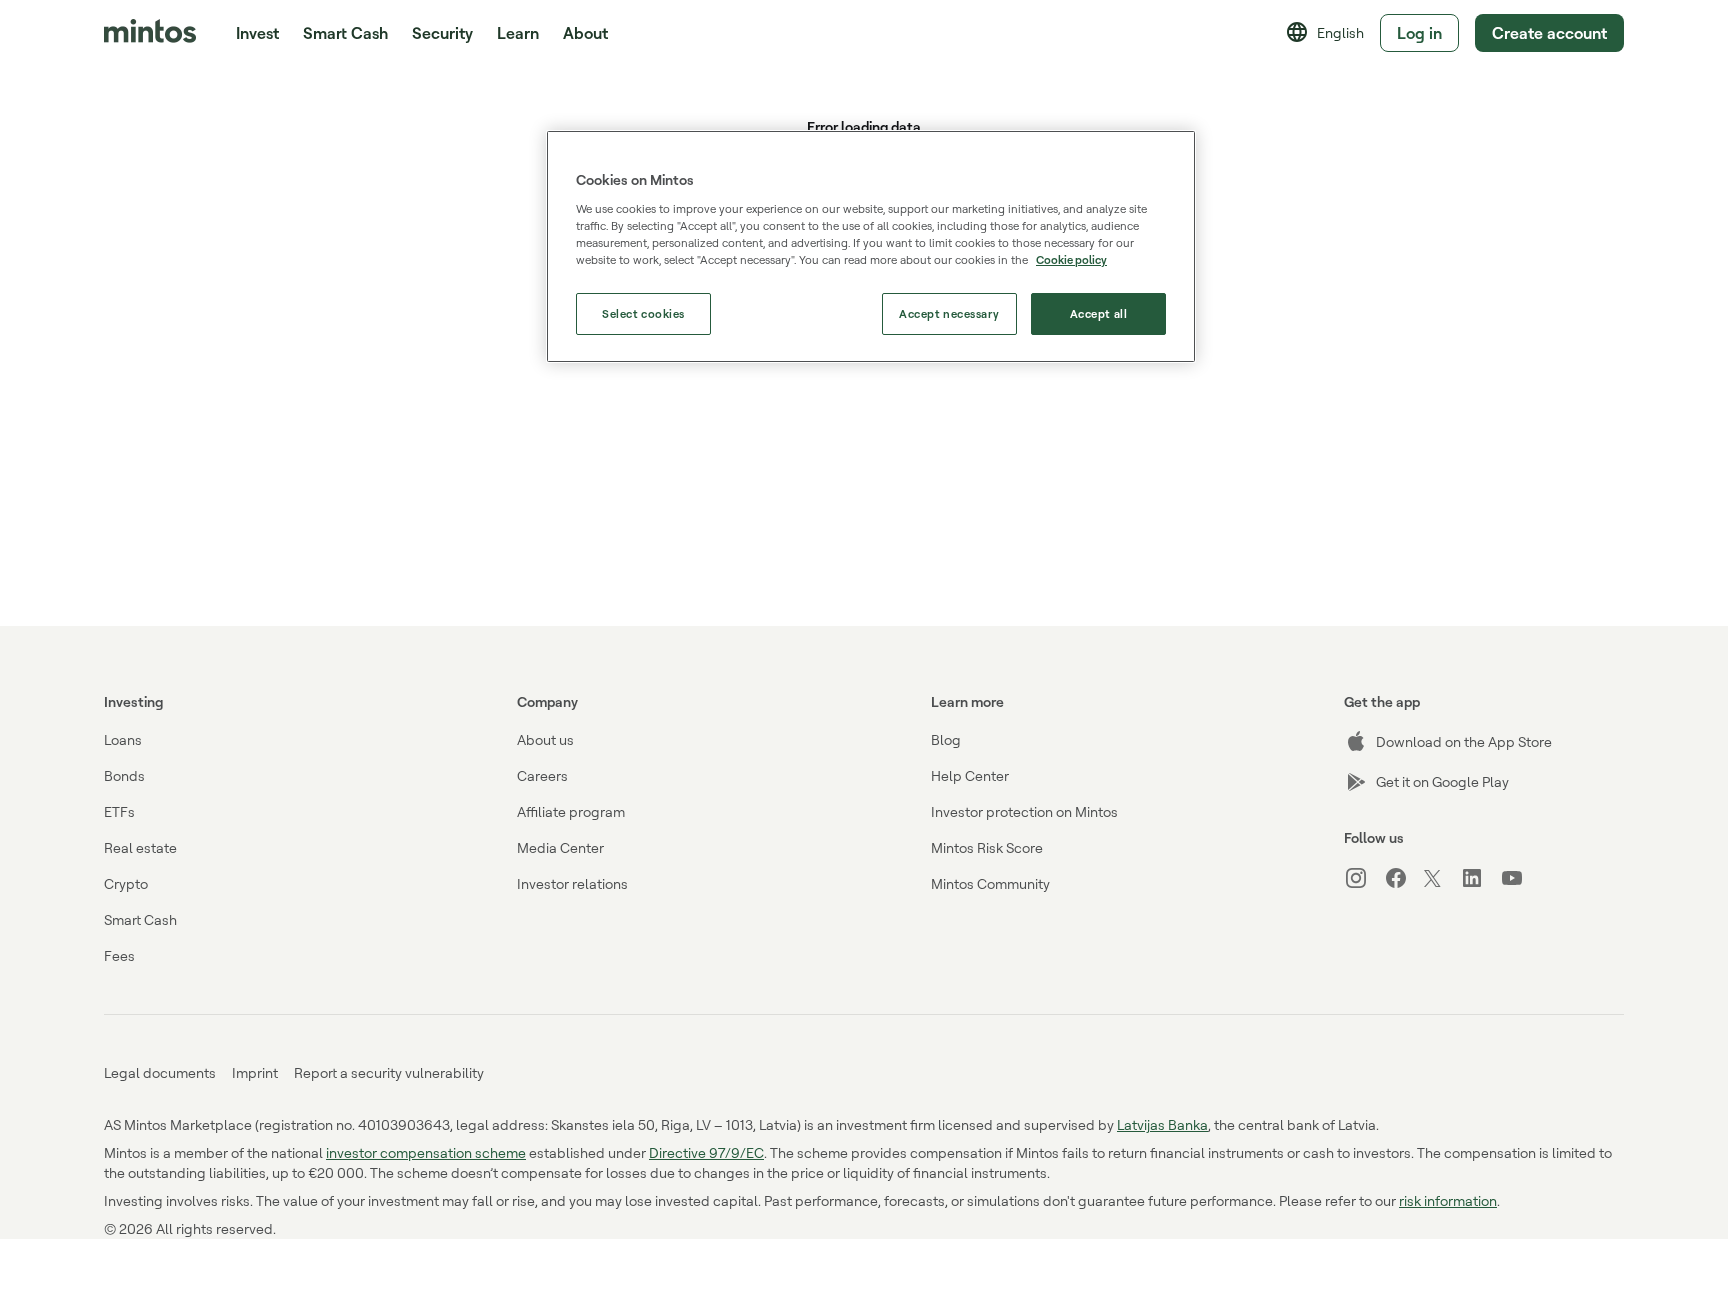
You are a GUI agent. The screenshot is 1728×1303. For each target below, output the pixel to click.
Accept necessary (949, 313)
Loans (123, 739)
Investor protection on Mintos (1024, 811)
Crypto (126, 883)
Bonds (124, 775)
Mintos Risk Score (987, 847)
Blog (946, 739)
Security (442, 33)
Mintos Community (990, 883)
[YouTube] (1520, 878)
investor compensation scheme (426, 1152)
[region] (871, 246)
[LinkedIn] (1480, 878)
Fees (119, 955)
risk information (1448, 1200)
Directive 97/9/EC (706, 1152)
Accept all (1099, 313)
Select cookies (643, 313)
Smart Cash (345, 33)
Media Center (560, 847)
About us (545, 739)
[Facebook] (1404, 878)
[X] (1442, 880)
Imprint (255, 1072)
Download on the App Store (1464, 741)
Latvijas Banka (1162, 1124)
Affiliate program (571, 811)
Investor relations (572, 883)
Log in (1419, 33)
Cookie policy (1071, 259)
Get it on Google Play (1442, 781)
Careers (542, 775)
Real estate (140, 847)
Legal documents (160, 1072)
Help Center (970, 775)
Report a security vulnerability (389, 1072)
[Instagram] (1364, 878)
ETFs (119, 811)
